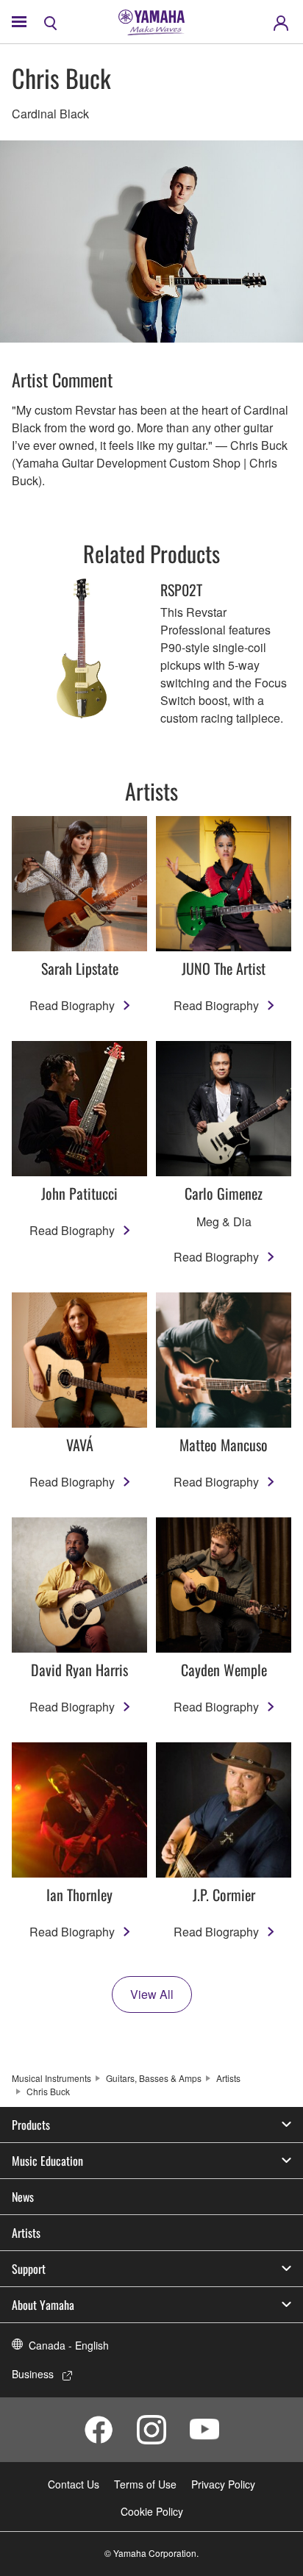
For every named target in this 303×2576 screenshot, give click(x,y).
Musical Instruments (51, 2078)
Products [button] (31, 2125)
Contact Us (74, 2484)
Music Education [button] (47, 2161)
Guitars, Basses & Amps (154, 2078)
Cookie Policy (152, 2511)
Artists (228, 2078)
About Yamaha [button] (43, 2305)
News (23, 2197)
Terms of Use (145, 2484)
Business (33, 2374)
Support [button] (29, 2269)
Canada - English (69, 2345)
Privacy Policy (223, 2484)
